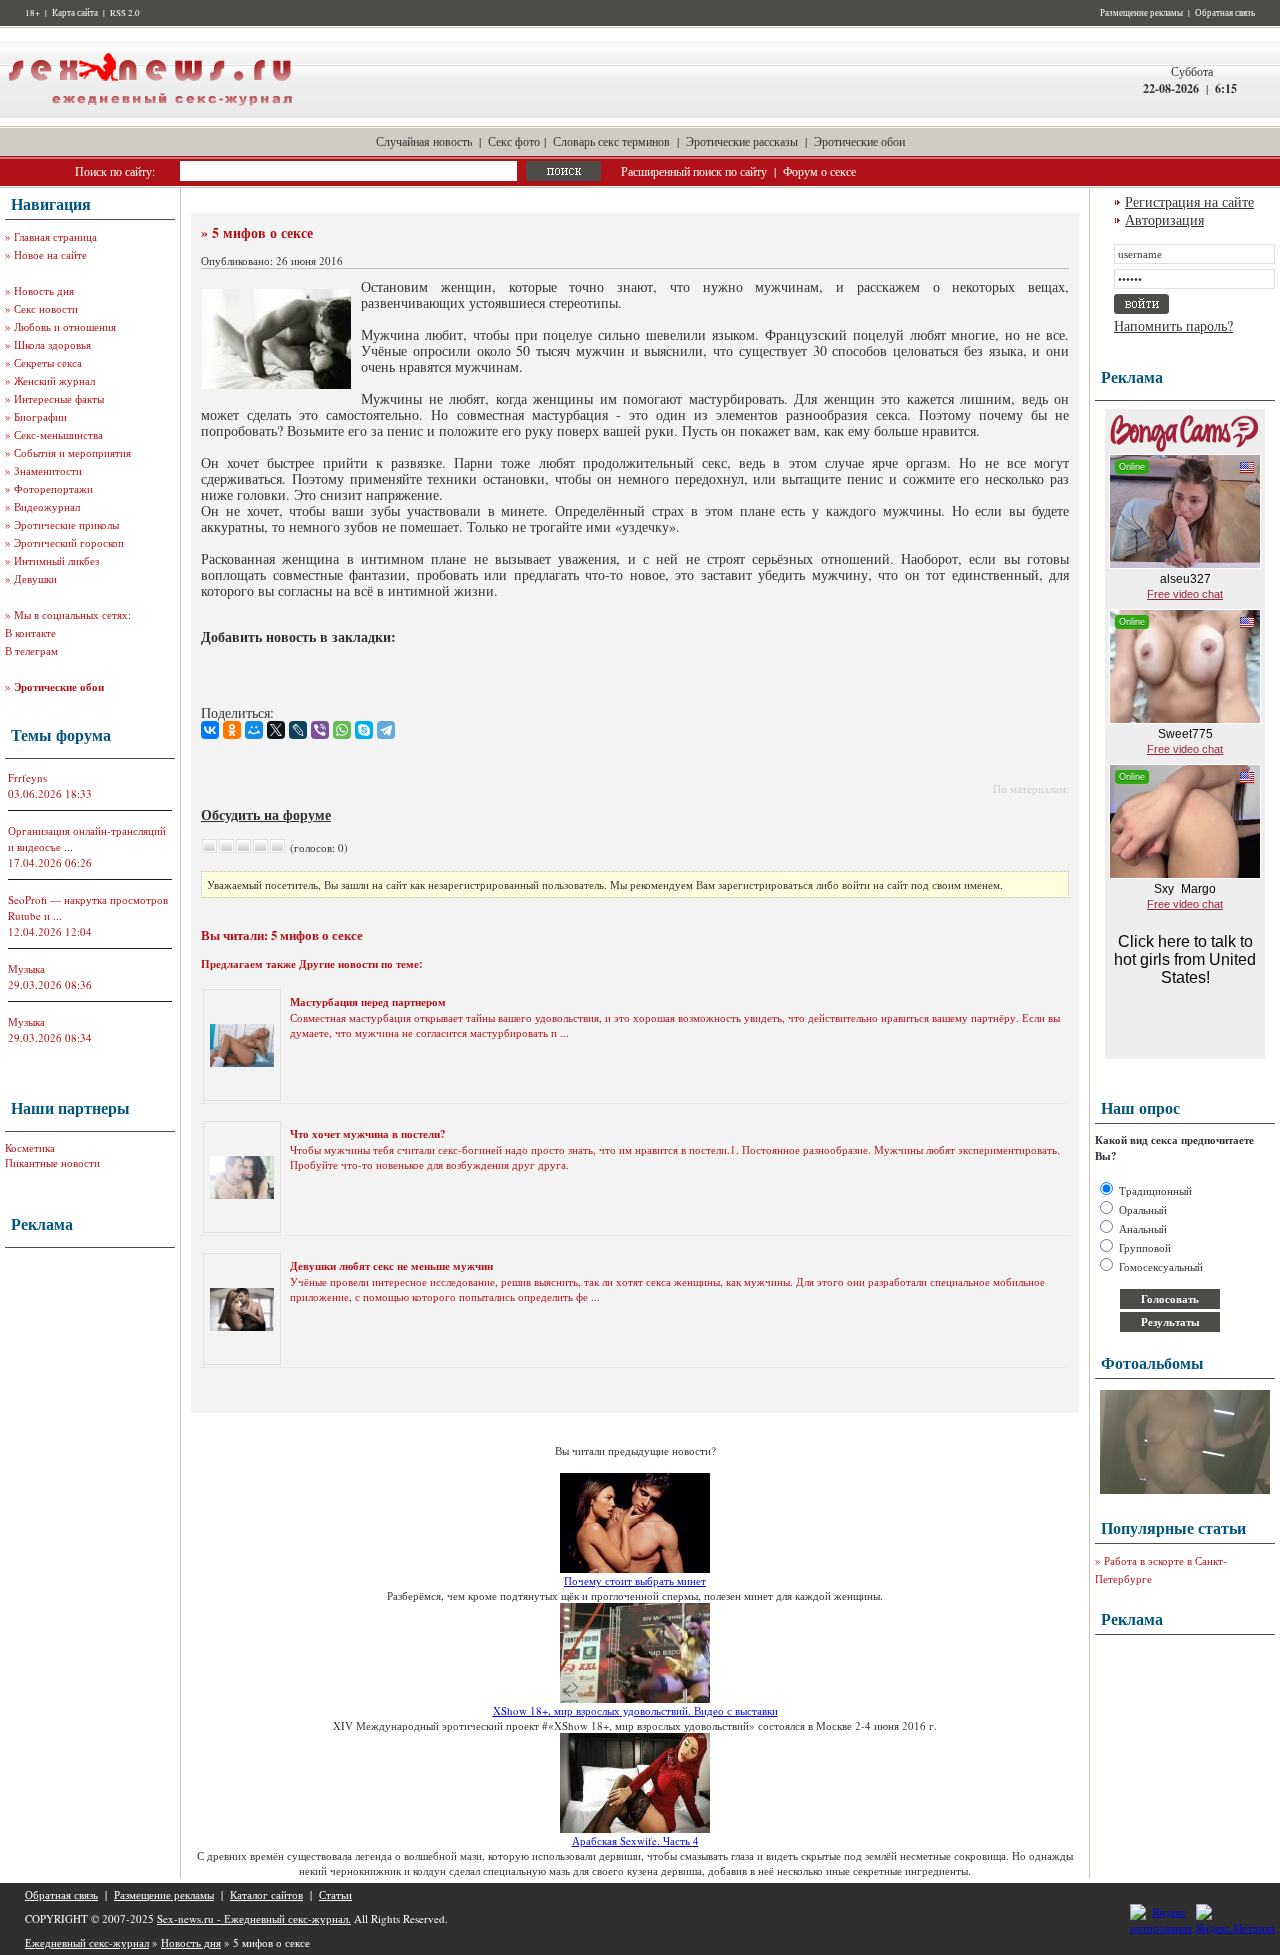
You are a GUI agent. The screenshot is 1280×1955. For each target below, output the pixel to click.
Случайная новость (424, 141)
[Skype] (364, 730)
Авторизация (1164, 219)
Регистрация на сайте (1189, 201)
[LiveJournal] (298, 730)
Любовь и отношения (65, 326)
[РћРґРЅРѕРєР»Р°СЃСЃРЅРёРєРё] (232, 730)
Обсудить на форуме (266, 814)
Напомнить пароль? (1173, 325)
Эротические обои (859, 141)
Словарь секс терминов (611, 141)
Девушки (35, 578)
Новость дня (44, 290)
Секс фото (514, 141)
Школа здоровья (52, 344)
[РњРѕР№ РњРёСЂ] (254, 730)
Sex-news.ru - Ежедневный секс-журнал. (254, 1918)
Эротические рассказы (742, 141)
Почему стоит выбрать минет (635, 1580)
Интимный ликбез (56, 560)
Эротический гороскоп (69, 542)
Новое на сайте (50, 254)
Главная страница (55, 236)
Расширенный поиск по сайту (694, 171)
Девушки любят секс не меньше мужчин (391, 1266)
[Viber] (320, 730)
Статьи (335, 1894)
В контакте (30, 632)
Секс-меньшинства (58, 434)
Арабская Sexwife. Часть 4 (635, 1840)
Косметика (30, 1147)
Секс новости (46, 308)
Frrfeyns (27, 777)
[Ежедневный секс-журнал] (150, 113)
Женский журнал (54, 380)
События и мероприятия (72, 452)
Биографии (40, 416)
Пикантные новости (52, 1162)
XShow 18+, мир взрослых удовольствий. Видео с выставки (635, 1710)
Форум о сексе (819, 171)
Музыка (26, 968)
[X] (276, 730)
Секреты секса (48, 362)
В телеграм (31, 650)
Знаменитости (48, 470)
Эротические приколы (66, 524)
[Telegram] (386, 730)
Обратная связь (1225, 13)
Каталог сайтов (266, 1894)
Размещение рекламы (1141, 13)
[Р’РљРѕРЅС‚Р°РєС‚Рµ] (210, 730)
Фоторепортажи (53, 488)
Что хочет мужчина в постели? (368, 1134)
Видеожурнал (47, 506)
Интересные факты (59, 398)
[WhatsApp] (342, 730)
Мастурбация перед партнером (368, 1002)
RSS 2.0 (125, 13)
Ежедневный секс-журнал (87, 1942)
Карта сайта (75, 13)
